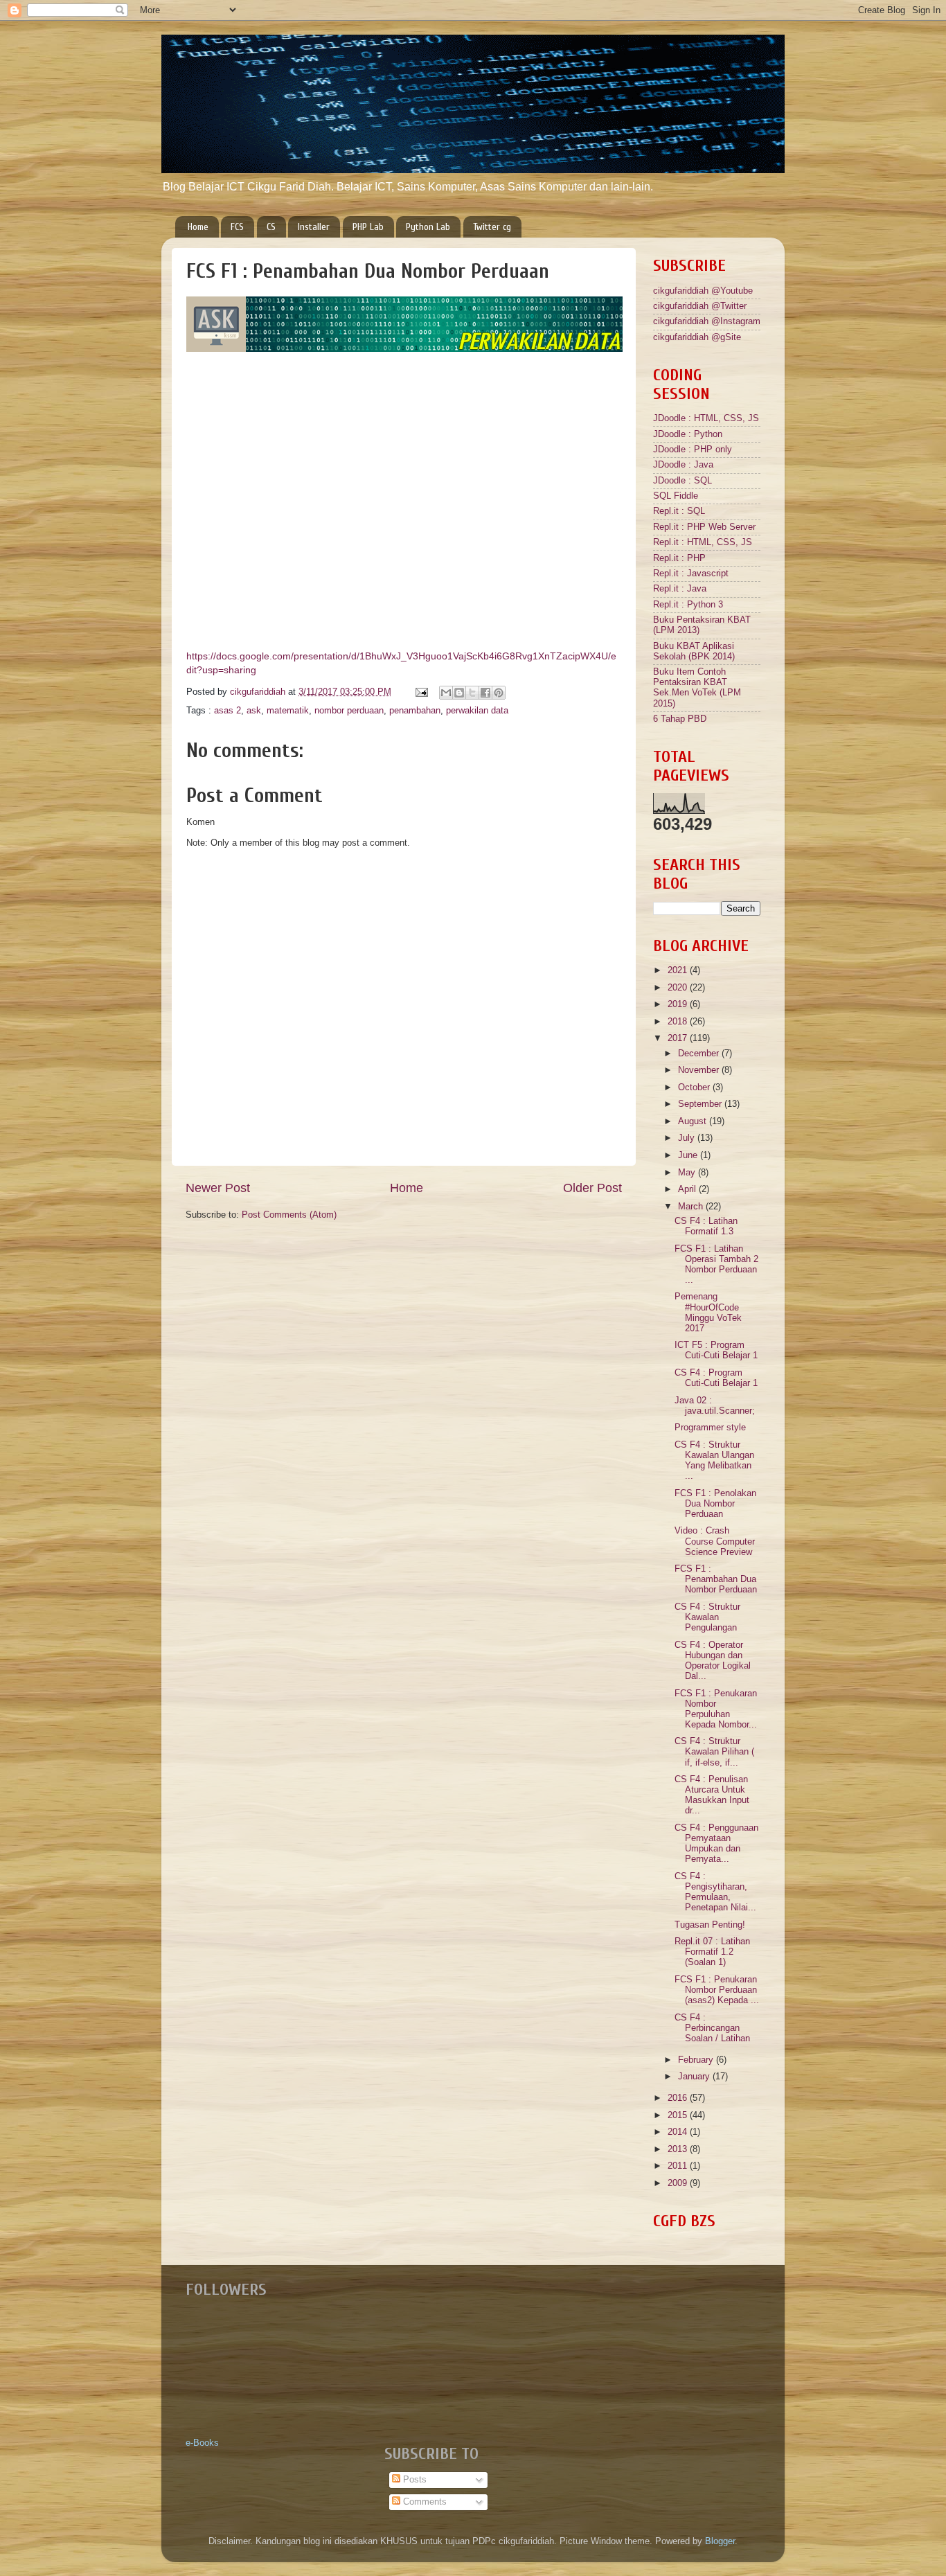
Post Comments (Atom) (289, 1215)
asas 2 (227, 711)
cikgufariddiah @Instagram (707, 321)
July (688, 1138)
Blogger (720, 2541)
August (694, 1121)
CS (271, 227)
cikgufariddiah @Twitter (700, 306)
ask (254, 711)
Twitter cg (492, 227)
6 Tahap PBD (680, 719)
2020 (679, 988)
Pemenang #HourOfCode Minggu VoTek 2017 (708, 1312)
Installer (314, 227)
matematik (288, 711)
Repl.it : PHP (679, 558)
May (688, 1173)
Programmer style (710, 1428)
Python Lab (428, 227)
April (688, 1189)
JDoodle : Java (683, 465)
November (700, 1070)
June (689, 1155)
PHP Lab (368, 227)
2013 (679, 2149)
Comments (423, 2502)
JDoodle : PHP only (693, 450)
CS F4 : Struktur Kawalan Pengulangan (707, 1617)
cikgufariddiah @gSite (697, 337)
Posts (413, 2480)
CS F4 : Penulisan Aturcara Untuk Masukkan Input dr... (712, 1795)
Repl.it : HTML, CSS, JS (703, 542)
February (697, 2060)
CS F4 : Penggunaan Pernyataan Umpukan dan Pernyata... (716, 1844)
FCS (237, 227)
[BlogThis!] (459, 693)
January (695, 2077)
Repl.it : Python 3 (688, 605)
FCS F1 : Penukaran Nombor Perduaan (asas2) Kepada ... (717, 1990)
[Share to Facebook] (485, 693)
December (700, 1054)
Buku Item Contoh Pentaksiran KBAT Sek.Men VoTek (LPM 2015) (697, 687)
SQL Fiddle (676, 496)
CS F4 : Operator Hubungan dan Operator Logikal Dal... (713, 1661)
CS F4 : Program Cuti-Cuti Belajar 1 (716, 1378)
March (692, 1207)
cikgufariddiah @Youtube (703, 291)
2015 (679, 2115)
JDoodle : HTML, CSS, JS (706, 418)
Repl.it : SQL (679, 511)
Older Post (592, 1188)
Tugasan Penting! (710, 1925)
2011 (679, 2166)
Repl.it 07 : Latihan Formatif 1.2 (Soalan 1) (712, 1952)
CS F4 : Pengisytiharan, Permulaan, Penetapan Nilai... (715, 1892)
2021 (679, 970)
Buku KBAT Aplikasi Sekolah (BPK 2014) (694, 651)
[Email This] (446, 693)
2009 (679, 2183)
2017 (679, 1038)
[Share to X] (472, 693)
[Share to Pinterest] (499, 693)
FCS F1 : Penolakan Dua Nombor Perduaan (715, 1504)
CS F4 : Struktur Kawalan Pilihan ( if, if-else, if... (714, 1752)
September (701, 1104)
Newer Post (218, 1188)
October (695, 1087)
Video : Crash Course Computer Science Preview (715, 1541)
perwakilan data (477, 711)
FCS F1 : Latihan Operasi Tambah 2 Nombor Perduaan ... (716, 1264)
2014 (679, 2132)
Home (198, 227)
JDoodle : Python (688, 434)
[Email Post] (421, 692)
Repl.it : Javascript (691, 574)
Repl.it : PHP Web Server (704, 527)
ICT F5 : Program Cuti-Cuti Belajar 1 (716, 1350)
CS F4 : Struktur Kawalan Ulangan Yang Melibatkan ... (714, 1460)
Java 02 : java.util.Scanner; (715, 1406)
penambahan (415, 711)
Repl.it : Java (680, 589)
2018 (679, 1022)
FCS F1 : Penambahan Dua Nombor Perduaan (716, 1579)
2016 (679, 2098)
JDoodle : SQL (682, 481)
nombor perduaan (349, 711)
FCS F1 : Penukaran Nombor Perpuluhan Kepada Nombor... (716, 1709)
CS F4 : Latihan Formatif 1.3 (706, 1226)
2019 (679, 1004)
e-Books (202, 2443)
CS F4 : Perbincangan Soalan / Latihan (712, 2028)
